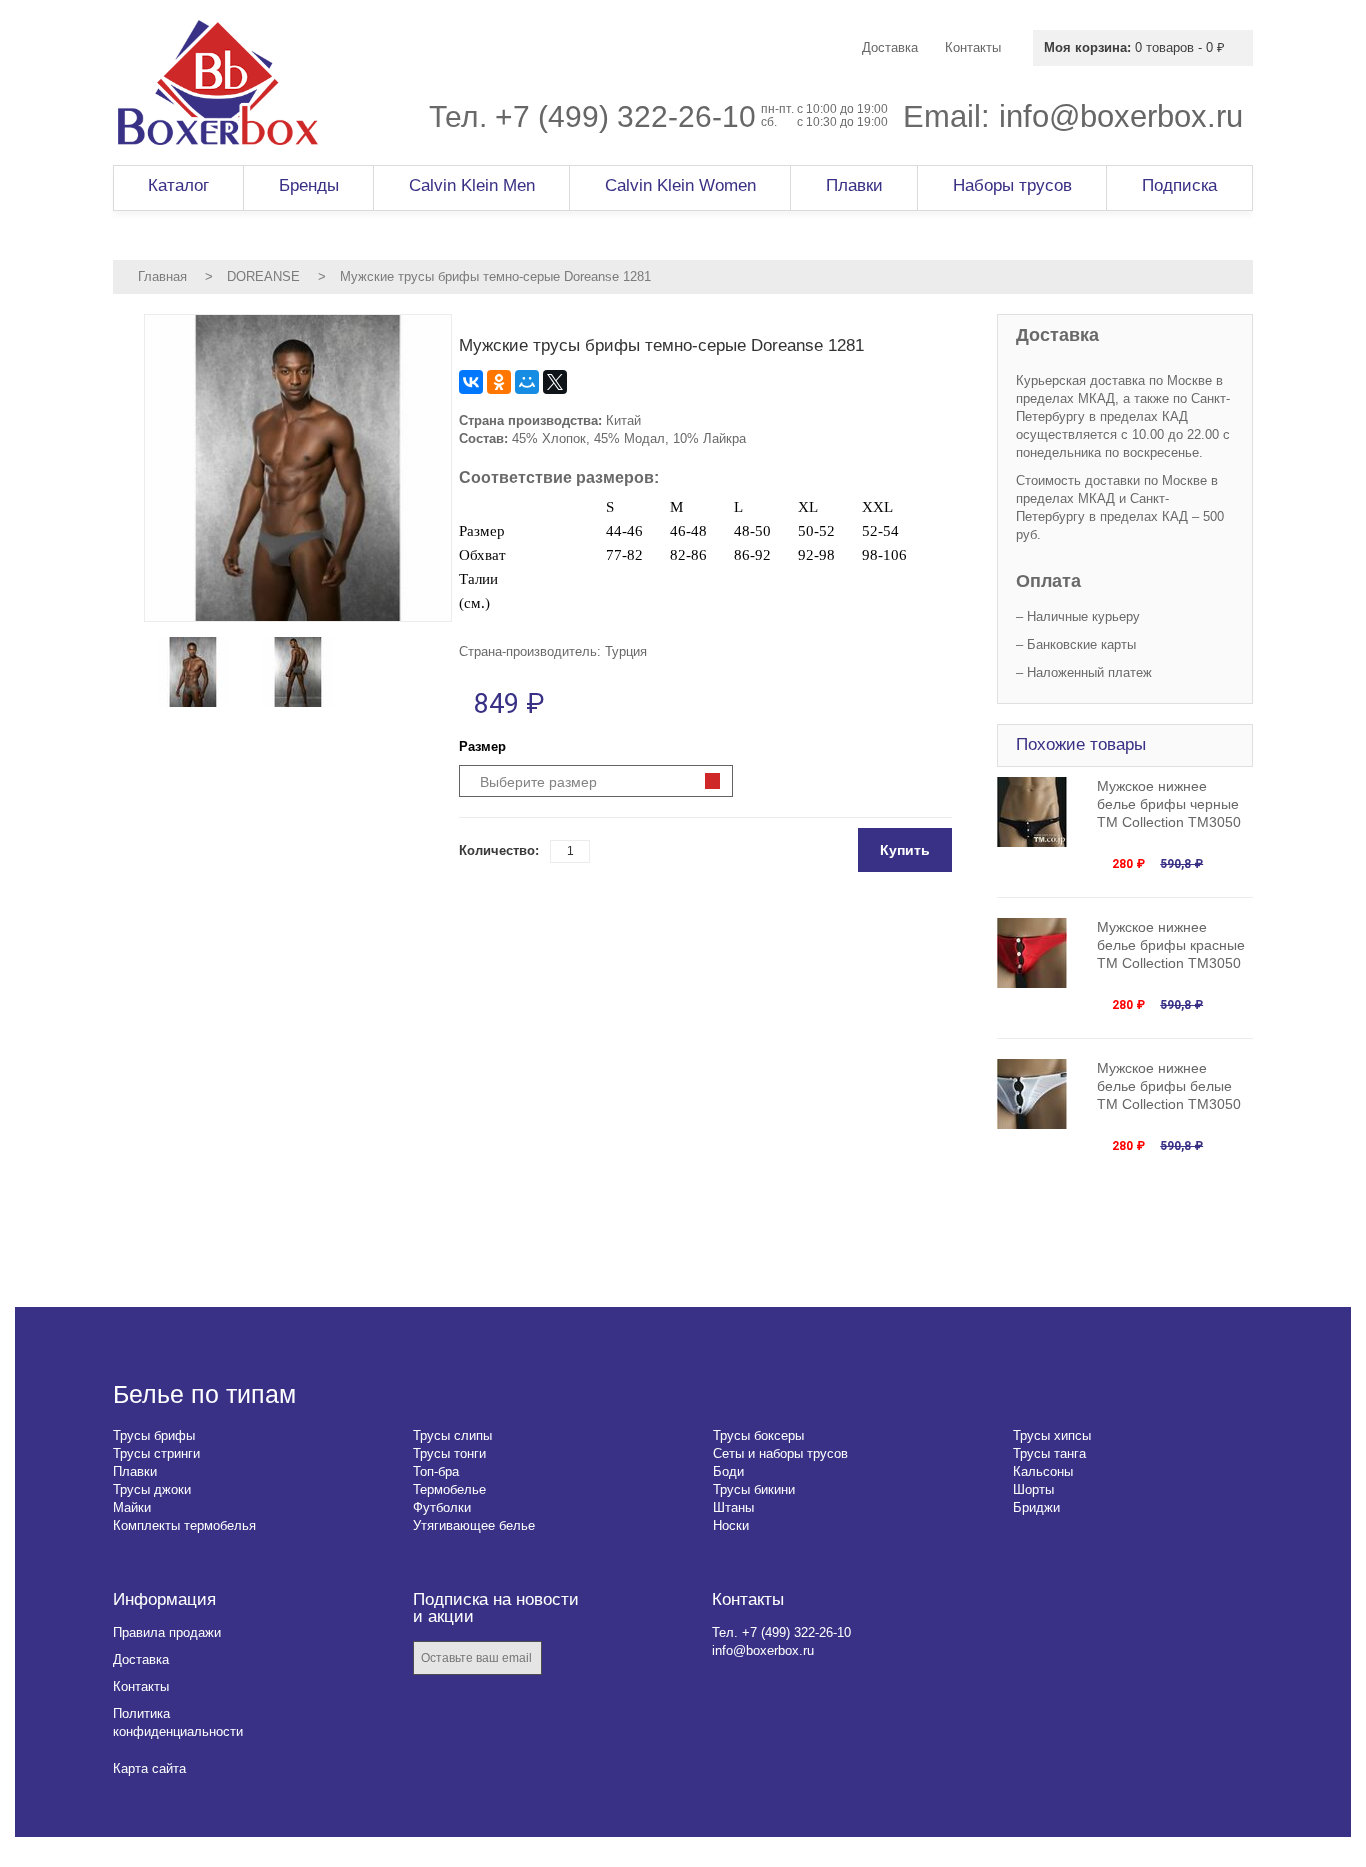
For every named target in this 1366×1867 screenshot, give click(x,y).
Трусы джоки (152, 1489)
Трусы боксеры (758, 1435)
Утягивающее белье (474, 1525)
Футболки (442, 1507)
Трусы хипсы (1052, 1435)
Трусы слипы (452, 1435)
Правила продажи (167, 1632)
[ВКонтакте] (471, 382)
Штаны (733, 1507)
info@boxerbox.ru (1121, 116)
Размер (482, 746)
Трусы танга (1049, 1453)
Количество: (499, 850)
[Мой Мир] (527, 382)
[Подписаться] (571, 1659)
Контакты (141, 1686)
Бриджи (1036, 1507)
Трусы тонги (449, 1453)
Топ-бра (436, 1471)
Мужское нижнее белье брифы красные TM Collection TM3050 (1171, 945)
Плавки (135, 1471)
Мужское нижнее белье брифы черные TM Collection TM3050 (1169, 804)
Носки (731, 1525)
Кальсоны (1043, 1471)
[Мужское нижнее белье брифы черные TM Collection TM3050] (1042, 812)
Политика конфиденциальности (178, 1722)
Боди (728, 1471)
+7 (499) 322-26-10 (625, 116)
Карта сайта (149, 1768)
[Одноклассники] (499, 382)
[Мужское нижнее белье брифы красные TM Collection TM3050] (1042, 953)
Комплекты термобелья (184, 1525)
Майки (132, 1507)
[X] (555, 382)
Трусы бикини (754, 1489)
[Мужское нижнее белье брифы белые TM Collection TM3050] (1042, 1094)
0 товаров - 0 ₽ (1134, 47)
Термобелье (449, 1489)
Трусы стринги (156, 1453)
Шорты (1033, 1489)
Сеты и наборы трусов (780, 1453)
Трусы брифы (154, 1435)
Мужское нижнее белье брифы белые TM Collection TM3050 (1169, 1086)
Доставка (141, 1659)
